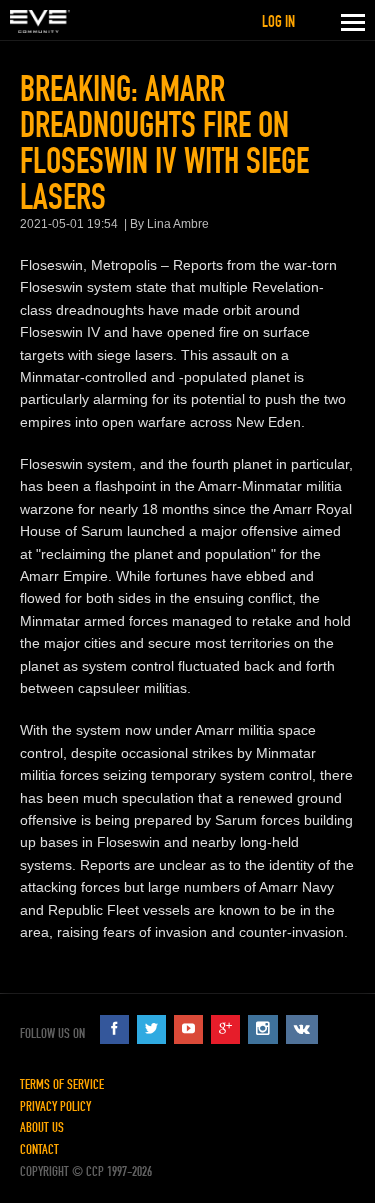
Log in (278, 21)
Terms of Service (62, 1084)
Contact (39, 1149)
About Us (42, 1127)
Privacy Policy (55, 1106)
